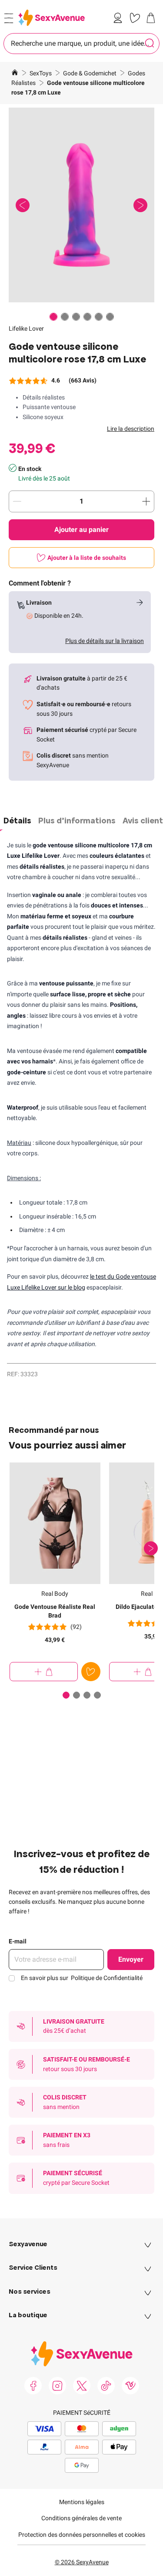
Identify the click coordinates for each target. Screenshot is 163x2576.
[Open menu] (9, 18)
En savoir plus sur (82, 1978)
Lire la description (131, 429)
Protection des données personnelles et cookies (82, 2535)
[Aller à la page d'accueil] (15, 74)
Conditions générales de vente (81, 2518)
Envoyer (131, 1959)
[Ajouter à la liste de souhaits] (91, 1672)
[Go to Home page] (52, 18)
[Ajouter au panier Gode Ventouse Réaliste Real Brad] (44, 1672)
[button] (81, 205)
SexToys (41, 73)
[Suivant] (151, 1548)
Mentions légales (82, 2502)
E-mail (18, 1941)
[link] (120, 18)
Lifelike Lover (26, 328)
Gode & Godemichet (90, 73)
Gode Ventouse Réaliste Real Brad (55, 1611)
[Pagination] (53, 317)
